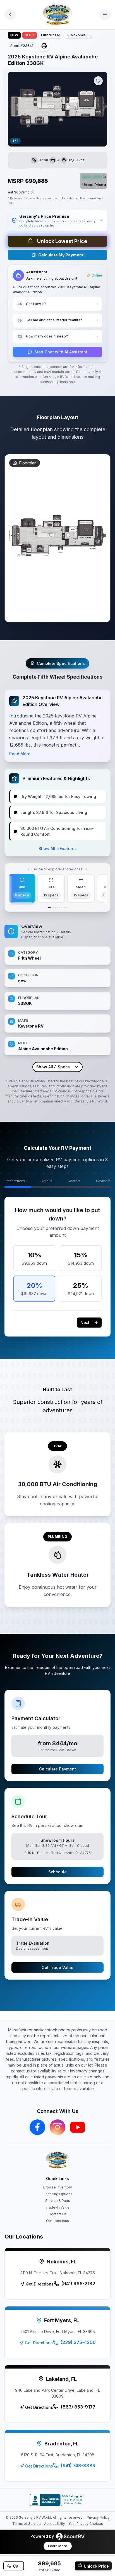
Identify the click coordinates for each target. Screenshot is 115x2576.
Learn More (58, 2546)
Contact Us (58, 2214)
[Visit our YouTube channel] (78, 2127)
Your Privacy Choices (86, 2524)
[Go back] (10, 15)
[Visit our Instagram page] (57, 2127)
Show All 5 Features (58, 848)
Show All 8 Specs (53, 1067)
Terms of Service (27, 2524)
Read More (20, 754)
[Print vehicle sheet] (44, 46)
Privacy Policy (98, 2517)
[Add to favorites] (98, 81)
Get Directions (40, 2284)
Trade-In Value (57, 2207)
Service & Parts (58, 2201)
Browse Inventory (58, 2187)
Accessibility (55, 2524)
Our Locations (57, 2221)
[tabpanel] (57, 997)
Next (85, 1322)
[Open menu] (105, 15)
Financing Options (57, 2194)
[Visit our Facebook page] (37, 2127)
